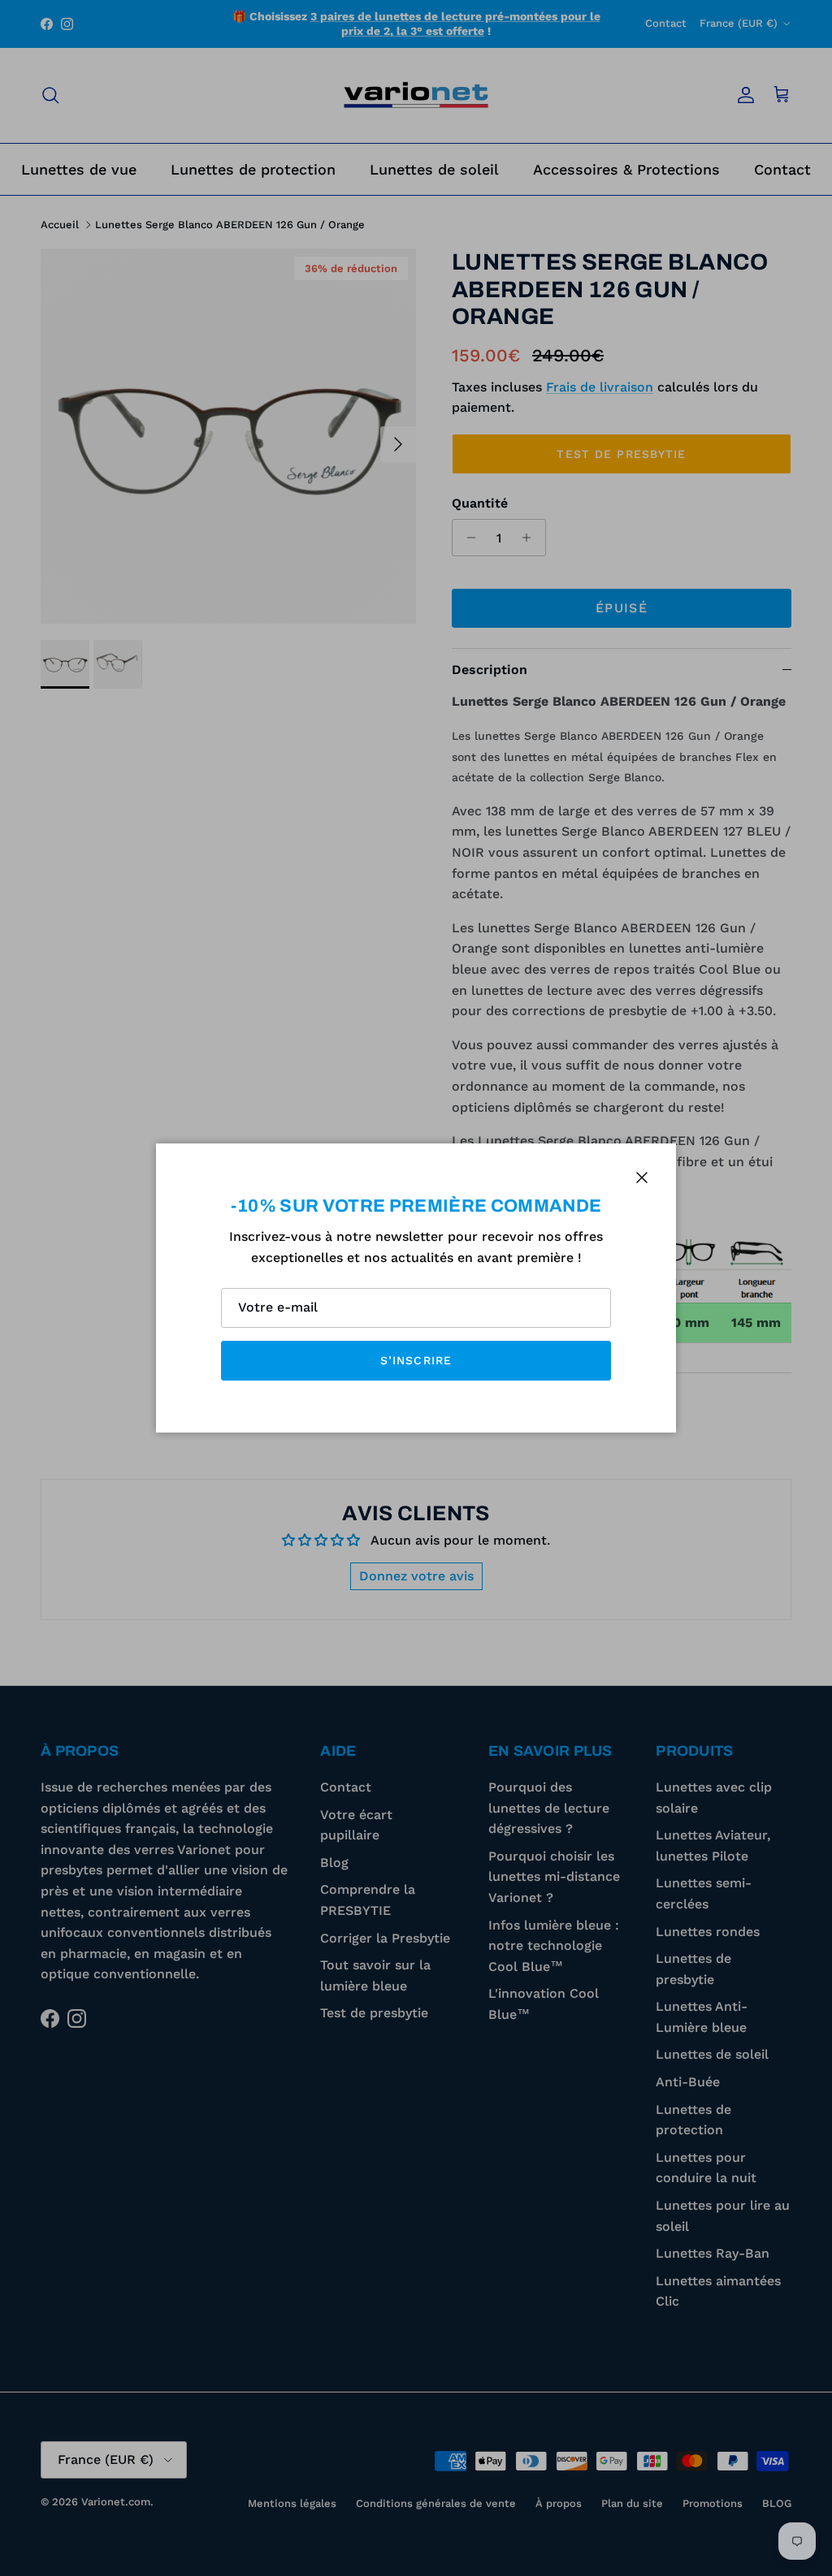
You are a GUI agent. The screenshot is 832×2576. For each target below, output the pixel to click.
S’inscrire (416, 1360)
